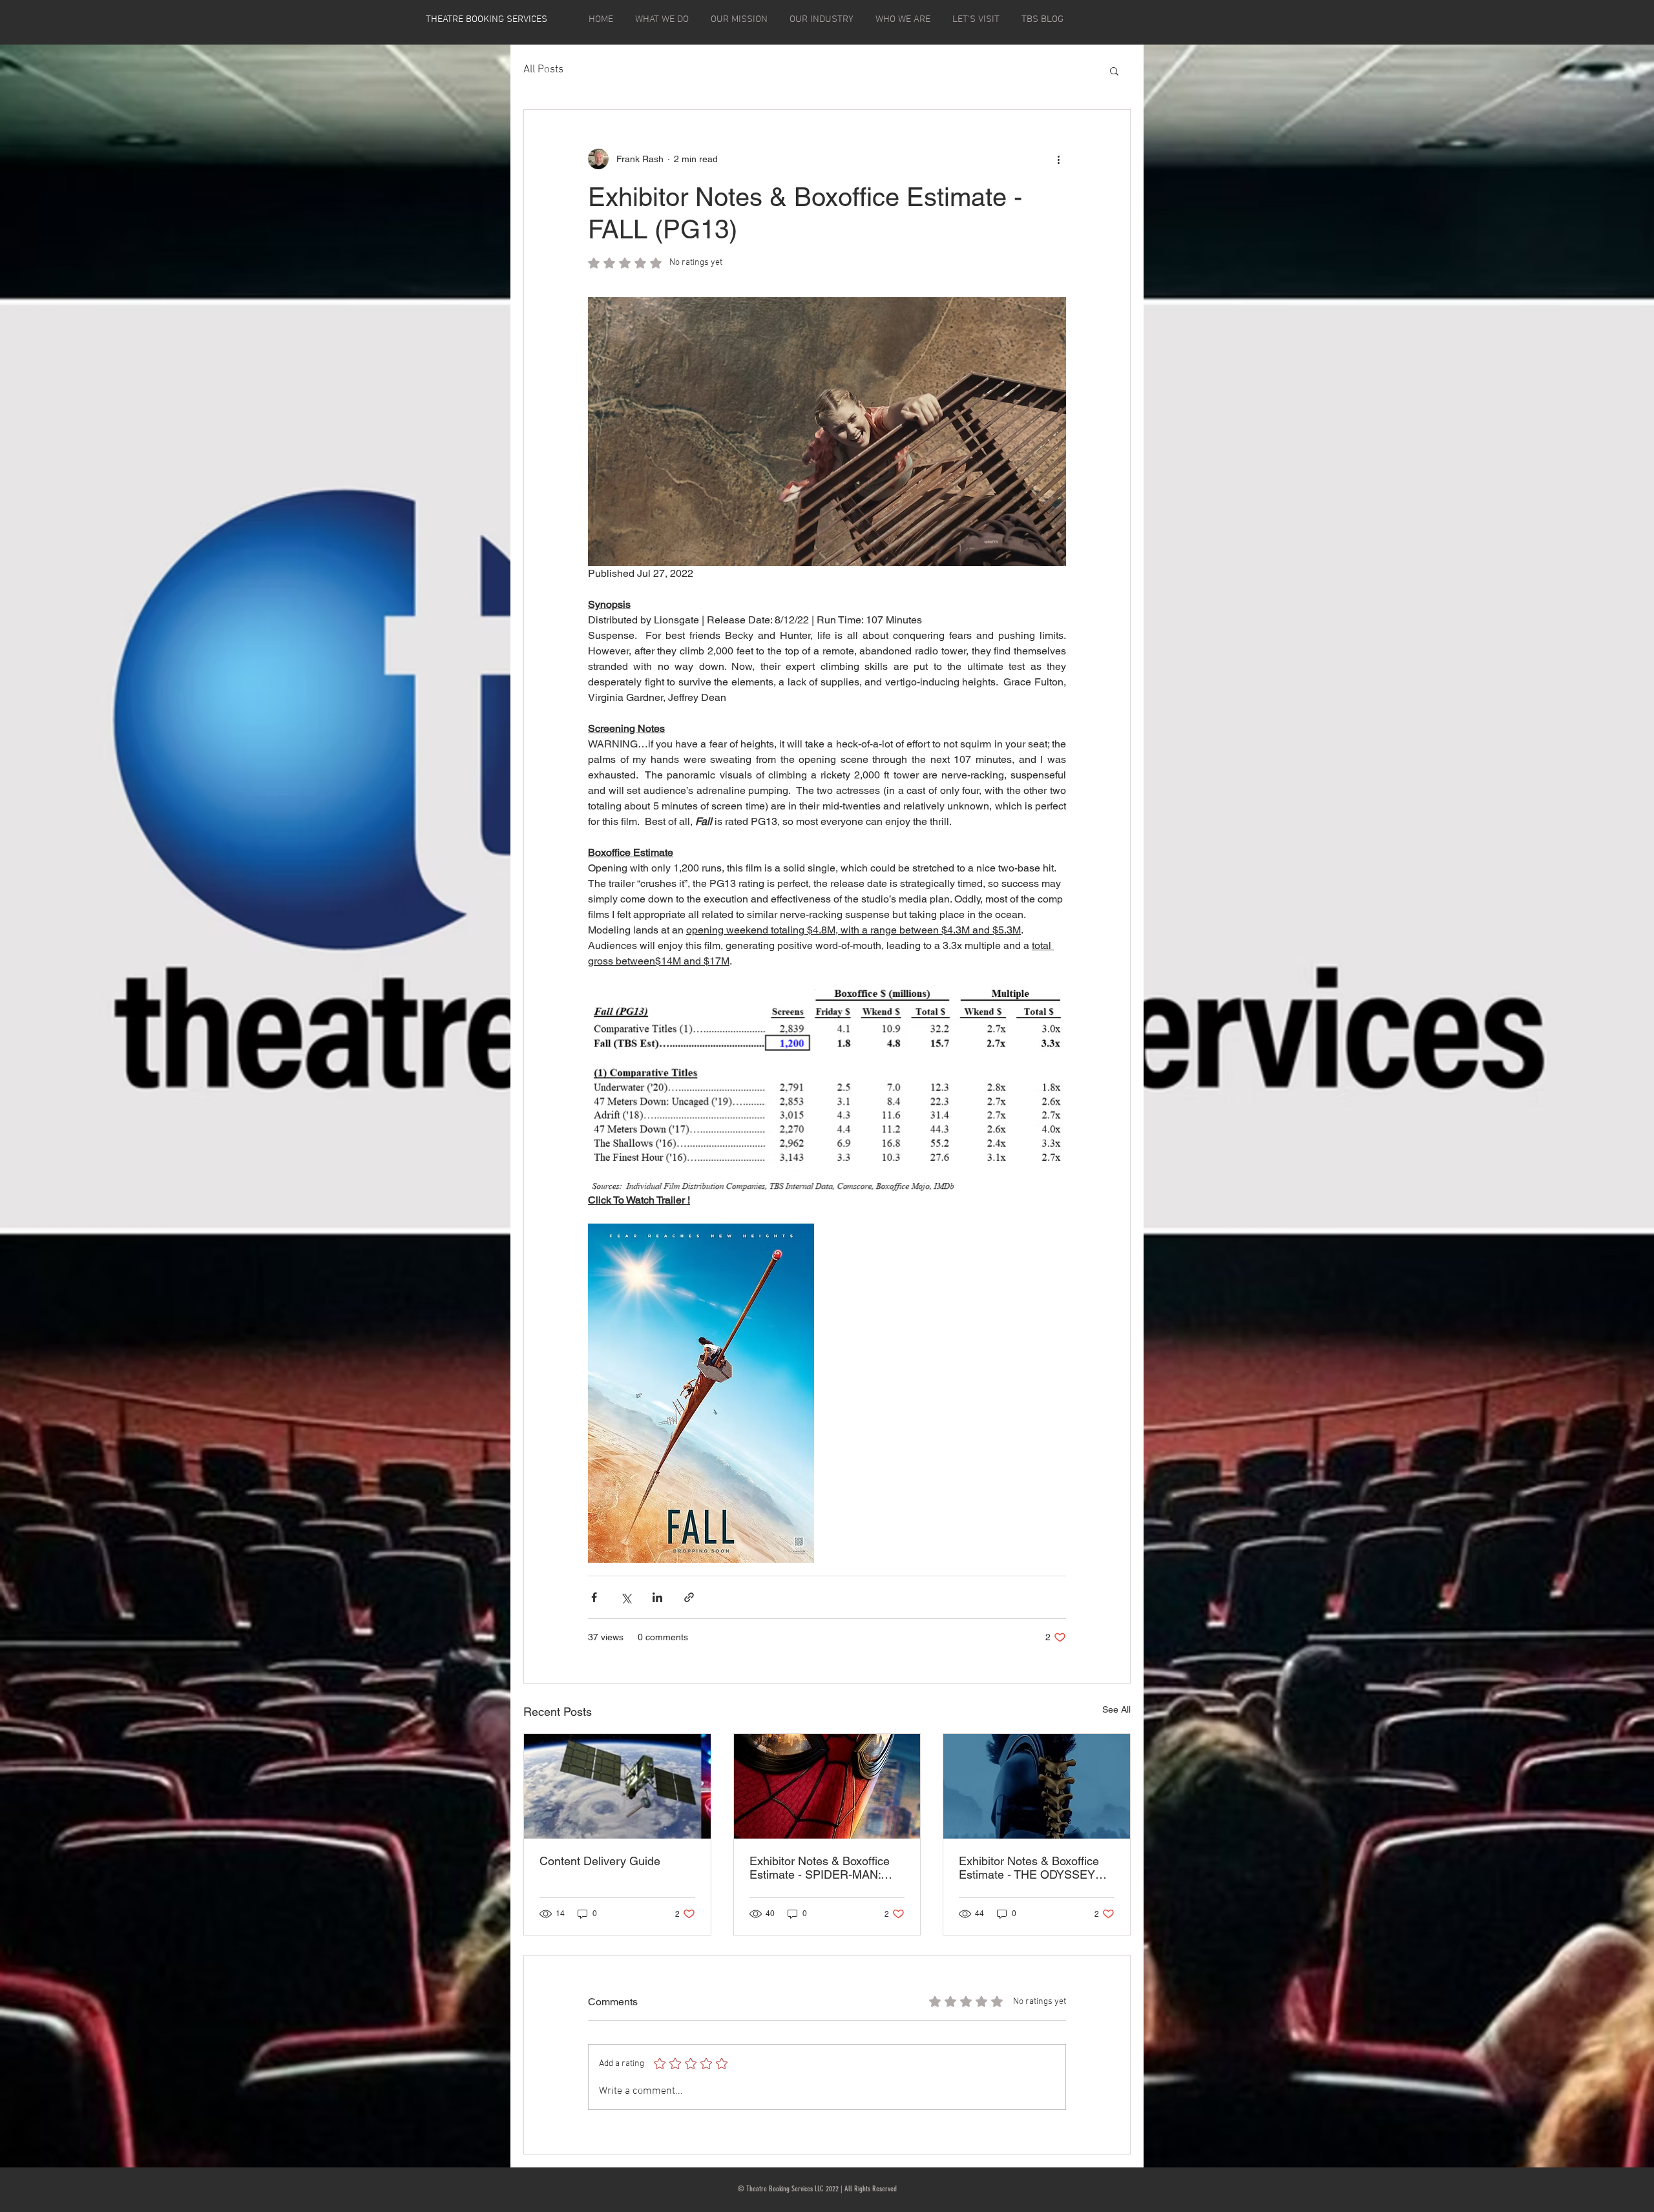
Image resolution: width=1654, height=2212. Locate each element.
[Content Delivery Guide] (617, 1786)
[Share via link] (689, 1597)
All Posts (543, 70)
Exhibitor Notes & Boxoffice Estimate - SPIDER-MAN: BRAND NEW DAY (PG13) (820, 1868)
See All (1116, 1709)
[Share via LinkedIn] (657, 1597)
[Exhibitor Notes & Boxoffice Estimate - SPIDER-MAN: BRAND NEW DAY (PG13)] (827, 1786)
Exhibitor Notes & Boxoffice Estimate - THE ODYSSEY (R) (1029, 1868)
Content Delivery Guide (600, 1861)
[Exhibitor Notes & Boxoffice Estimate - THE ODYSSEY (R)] (1037, 1786)
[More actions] (1058, 159)
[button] (1114, 70)
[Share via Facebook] (594, 1597)
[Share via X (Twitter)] (626, 1597)
